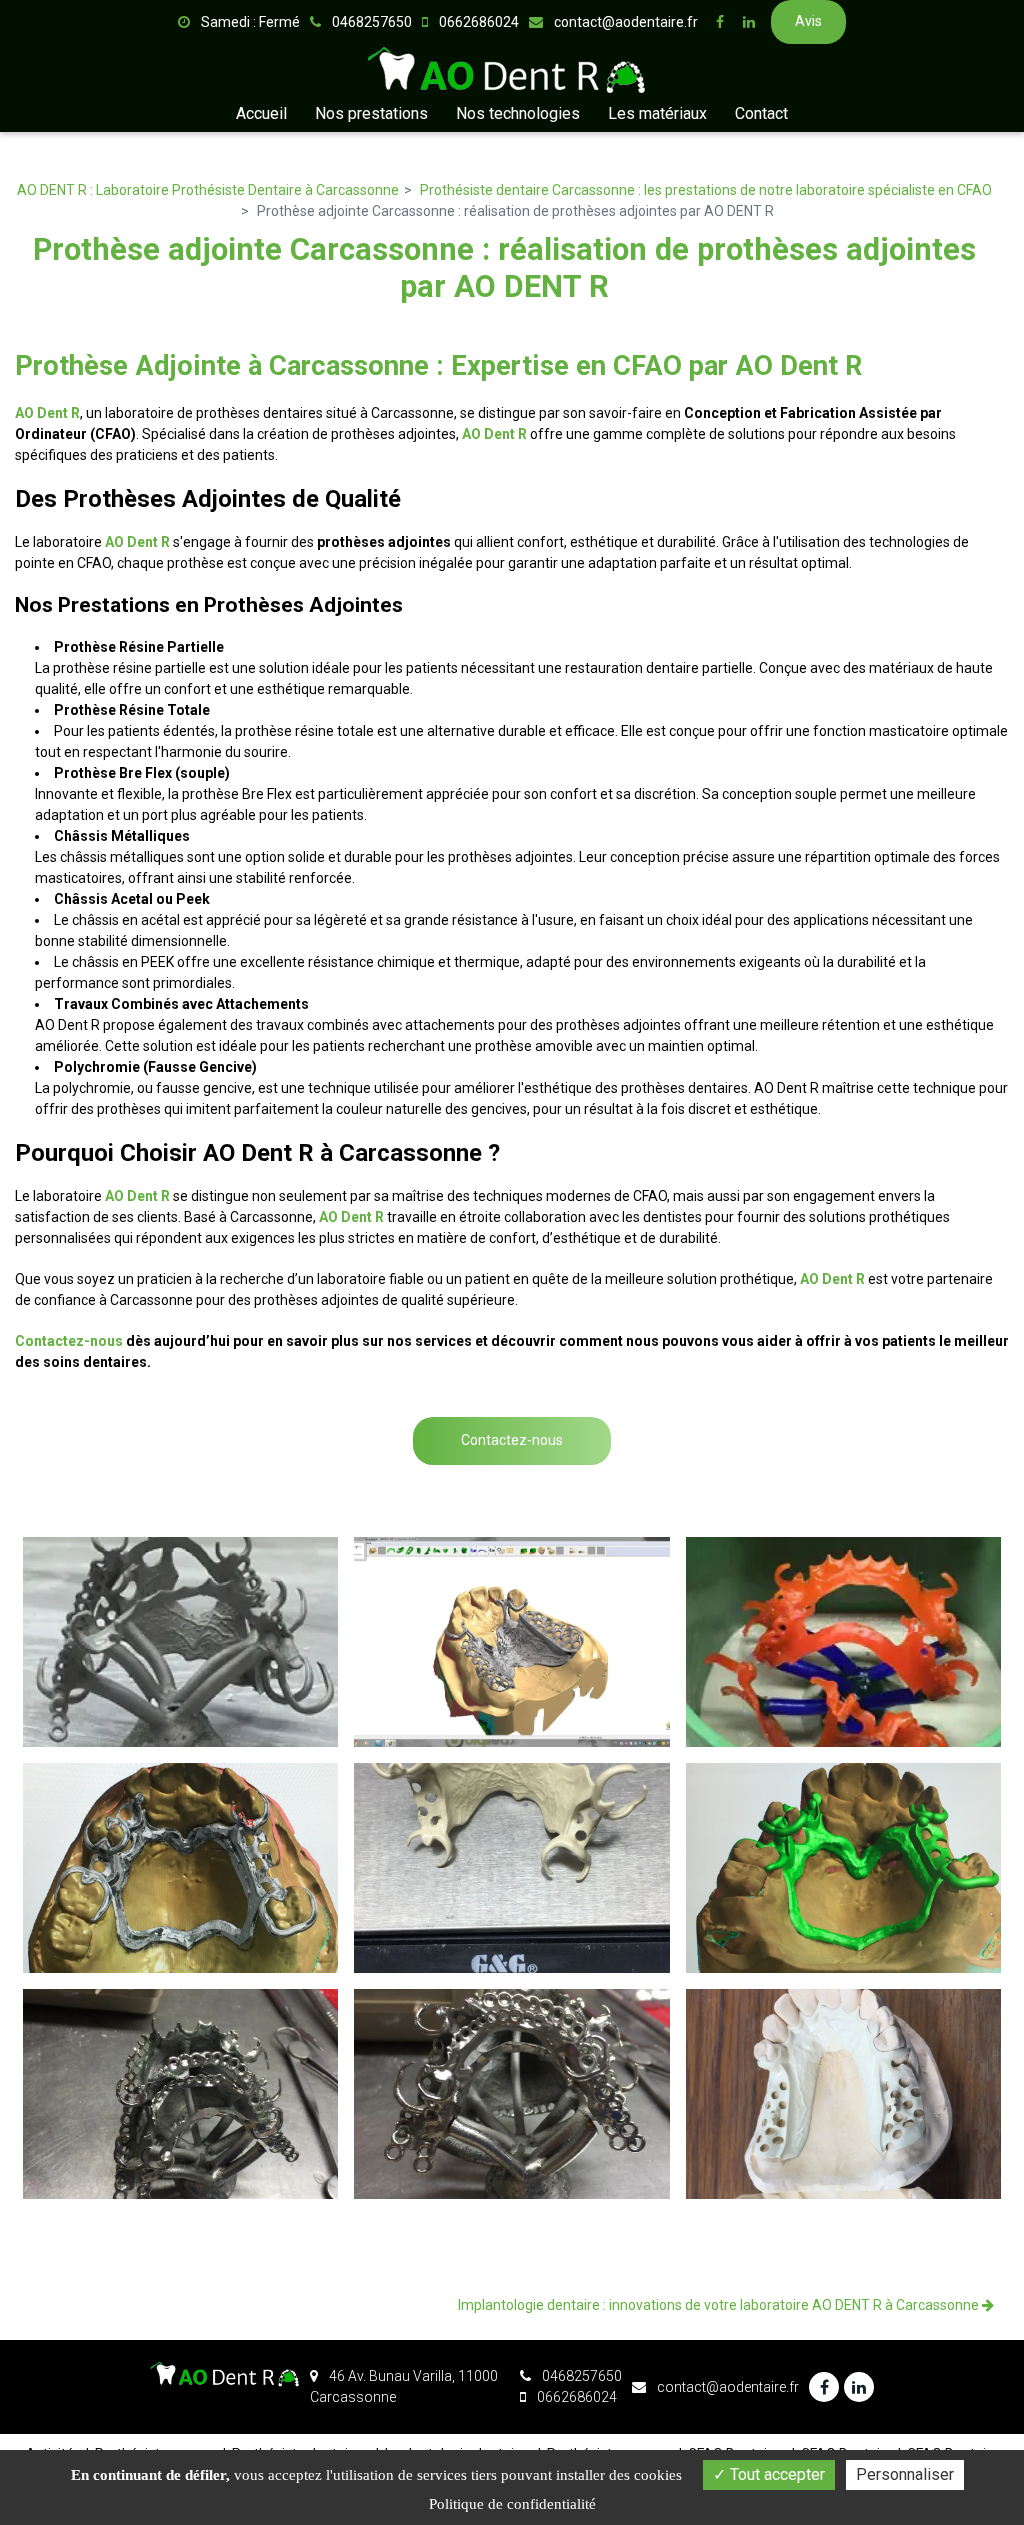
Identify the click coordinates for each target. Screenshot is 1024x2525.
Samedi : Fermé (249, 22)
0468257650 (580, 2376)
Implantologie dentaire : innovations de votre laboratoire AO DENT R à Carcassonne (720, 2305)
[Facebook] (720, 22)
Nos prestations (371, 113)
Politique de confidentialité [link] (512, 2504)
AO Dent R (47, 413)
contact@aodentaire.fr (624, 22)
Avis (808, 21)
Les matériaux (657, 113)
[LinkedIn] (749, 22)
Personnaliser (905, 2474)
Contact (761, 113)
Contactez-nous (69, 1341)
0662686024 (575, 2397)
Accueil (261, 113)
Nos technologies (518, 113)
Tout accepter (775, 2474)
